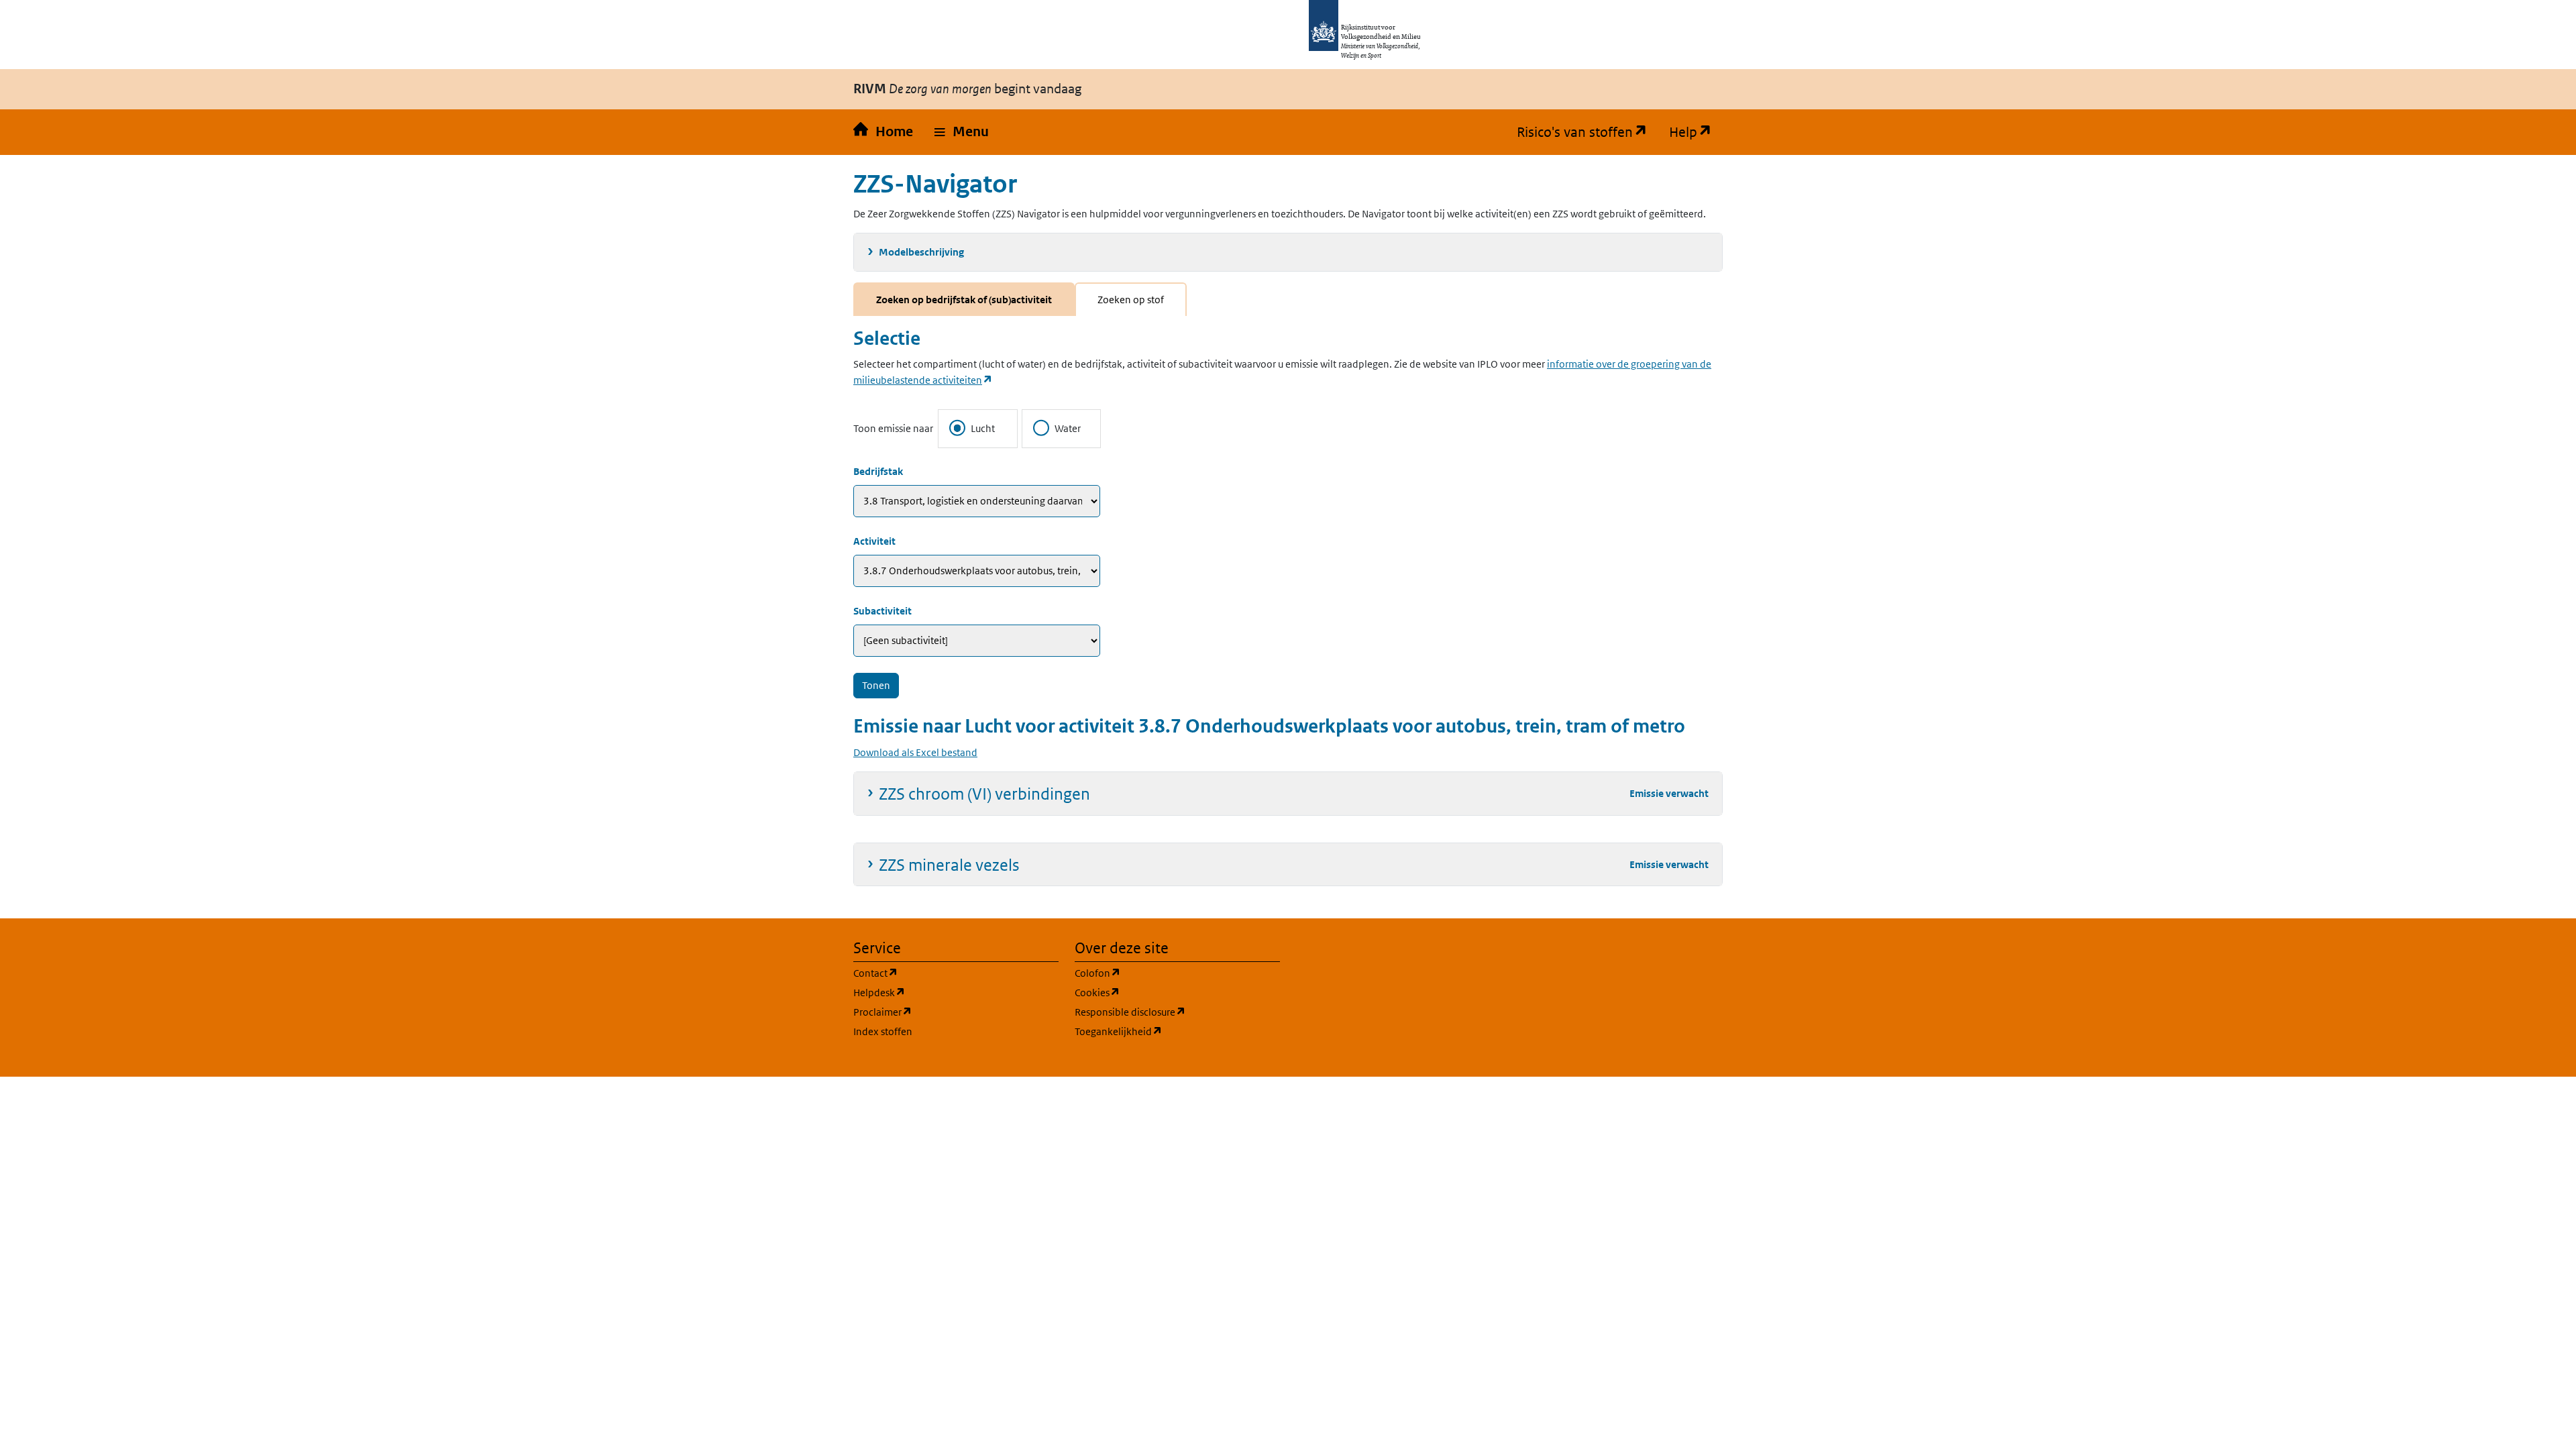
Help (1696, 132)
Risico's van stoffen (1588, 132)
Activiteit (874, 541)
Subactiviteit (882, 611)
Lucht (983, 428)
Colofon (1162, 973)
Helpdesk (944, 992)
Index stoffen (883, 1031)
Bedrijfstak (878, 471)
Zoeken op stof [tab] (1131, 300)
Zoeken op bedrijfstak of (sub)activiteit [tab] (964, 300)
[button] (962, 132)
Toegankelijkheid (1177, 1031)
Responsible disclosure (1177, 1012)
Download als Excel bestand (915, 752)
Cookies (1162, 992)
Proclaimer (947, 1012)
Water (1068, 428)
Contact (940, 973)
